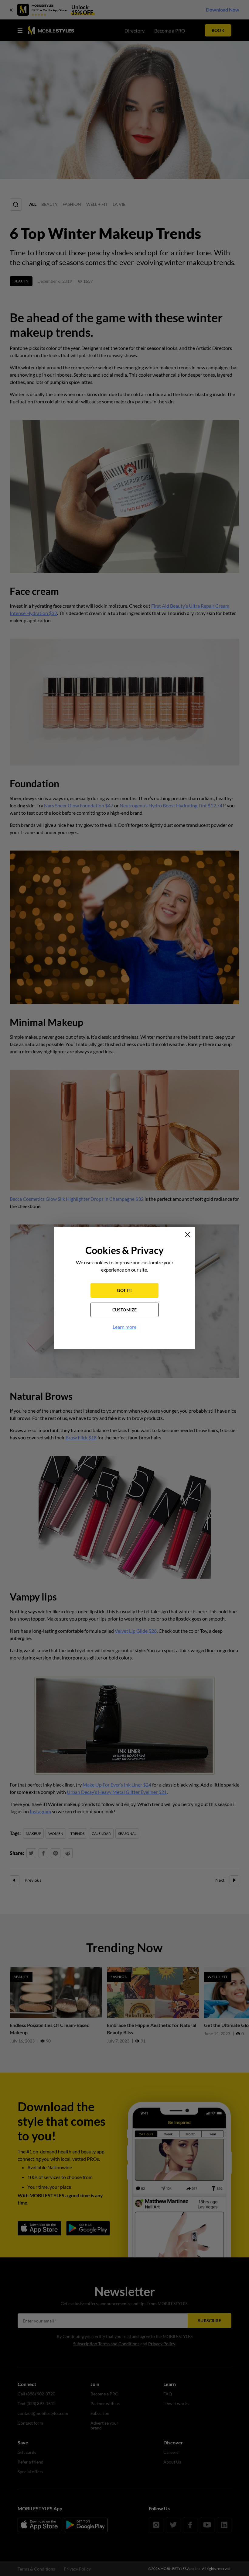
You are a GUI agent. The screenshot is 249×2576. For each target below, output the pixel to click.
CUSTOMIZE (125, 1310)
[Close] (188, 1234)
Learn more (124, 1327)
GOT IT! (124, 1290)
